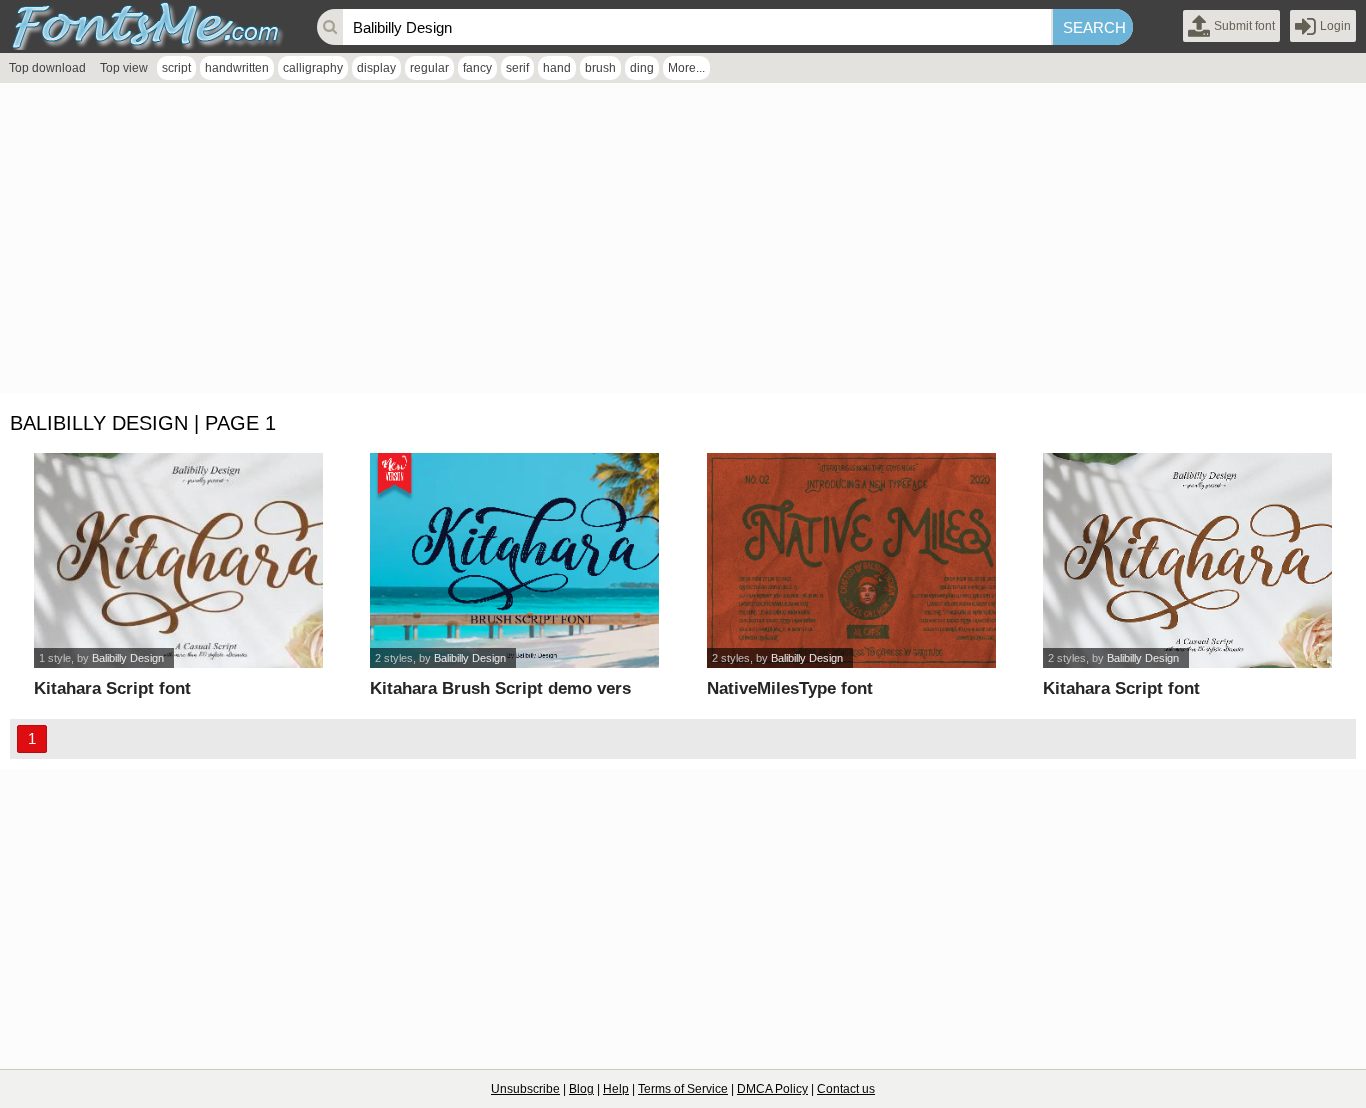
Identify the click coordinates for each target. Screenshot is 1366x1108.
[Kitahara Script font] (178, 560)
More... (686, 68)
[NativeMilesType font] (851, 560)
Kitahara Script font (112, 688)
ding (642, 68)
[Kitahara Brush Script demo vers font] (514, 560)
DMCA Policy (772, 1089)
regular (429, 68)
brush (600, 68)
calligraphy (313, 68)
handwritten (237, 68)
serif (517, 68)
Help (616, 1089)
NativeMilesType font (790, 688)
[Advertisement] (600, 243)
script (176, 68)
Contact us (846, 1089)
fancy (477, 68)
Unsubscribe (525, 1089)
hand (557, 68)
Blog (581, 1089)
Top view (124, 68)
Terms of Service (683, 1089)
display (376, 68)
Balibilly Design (128, 658)
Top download (47, 68)
